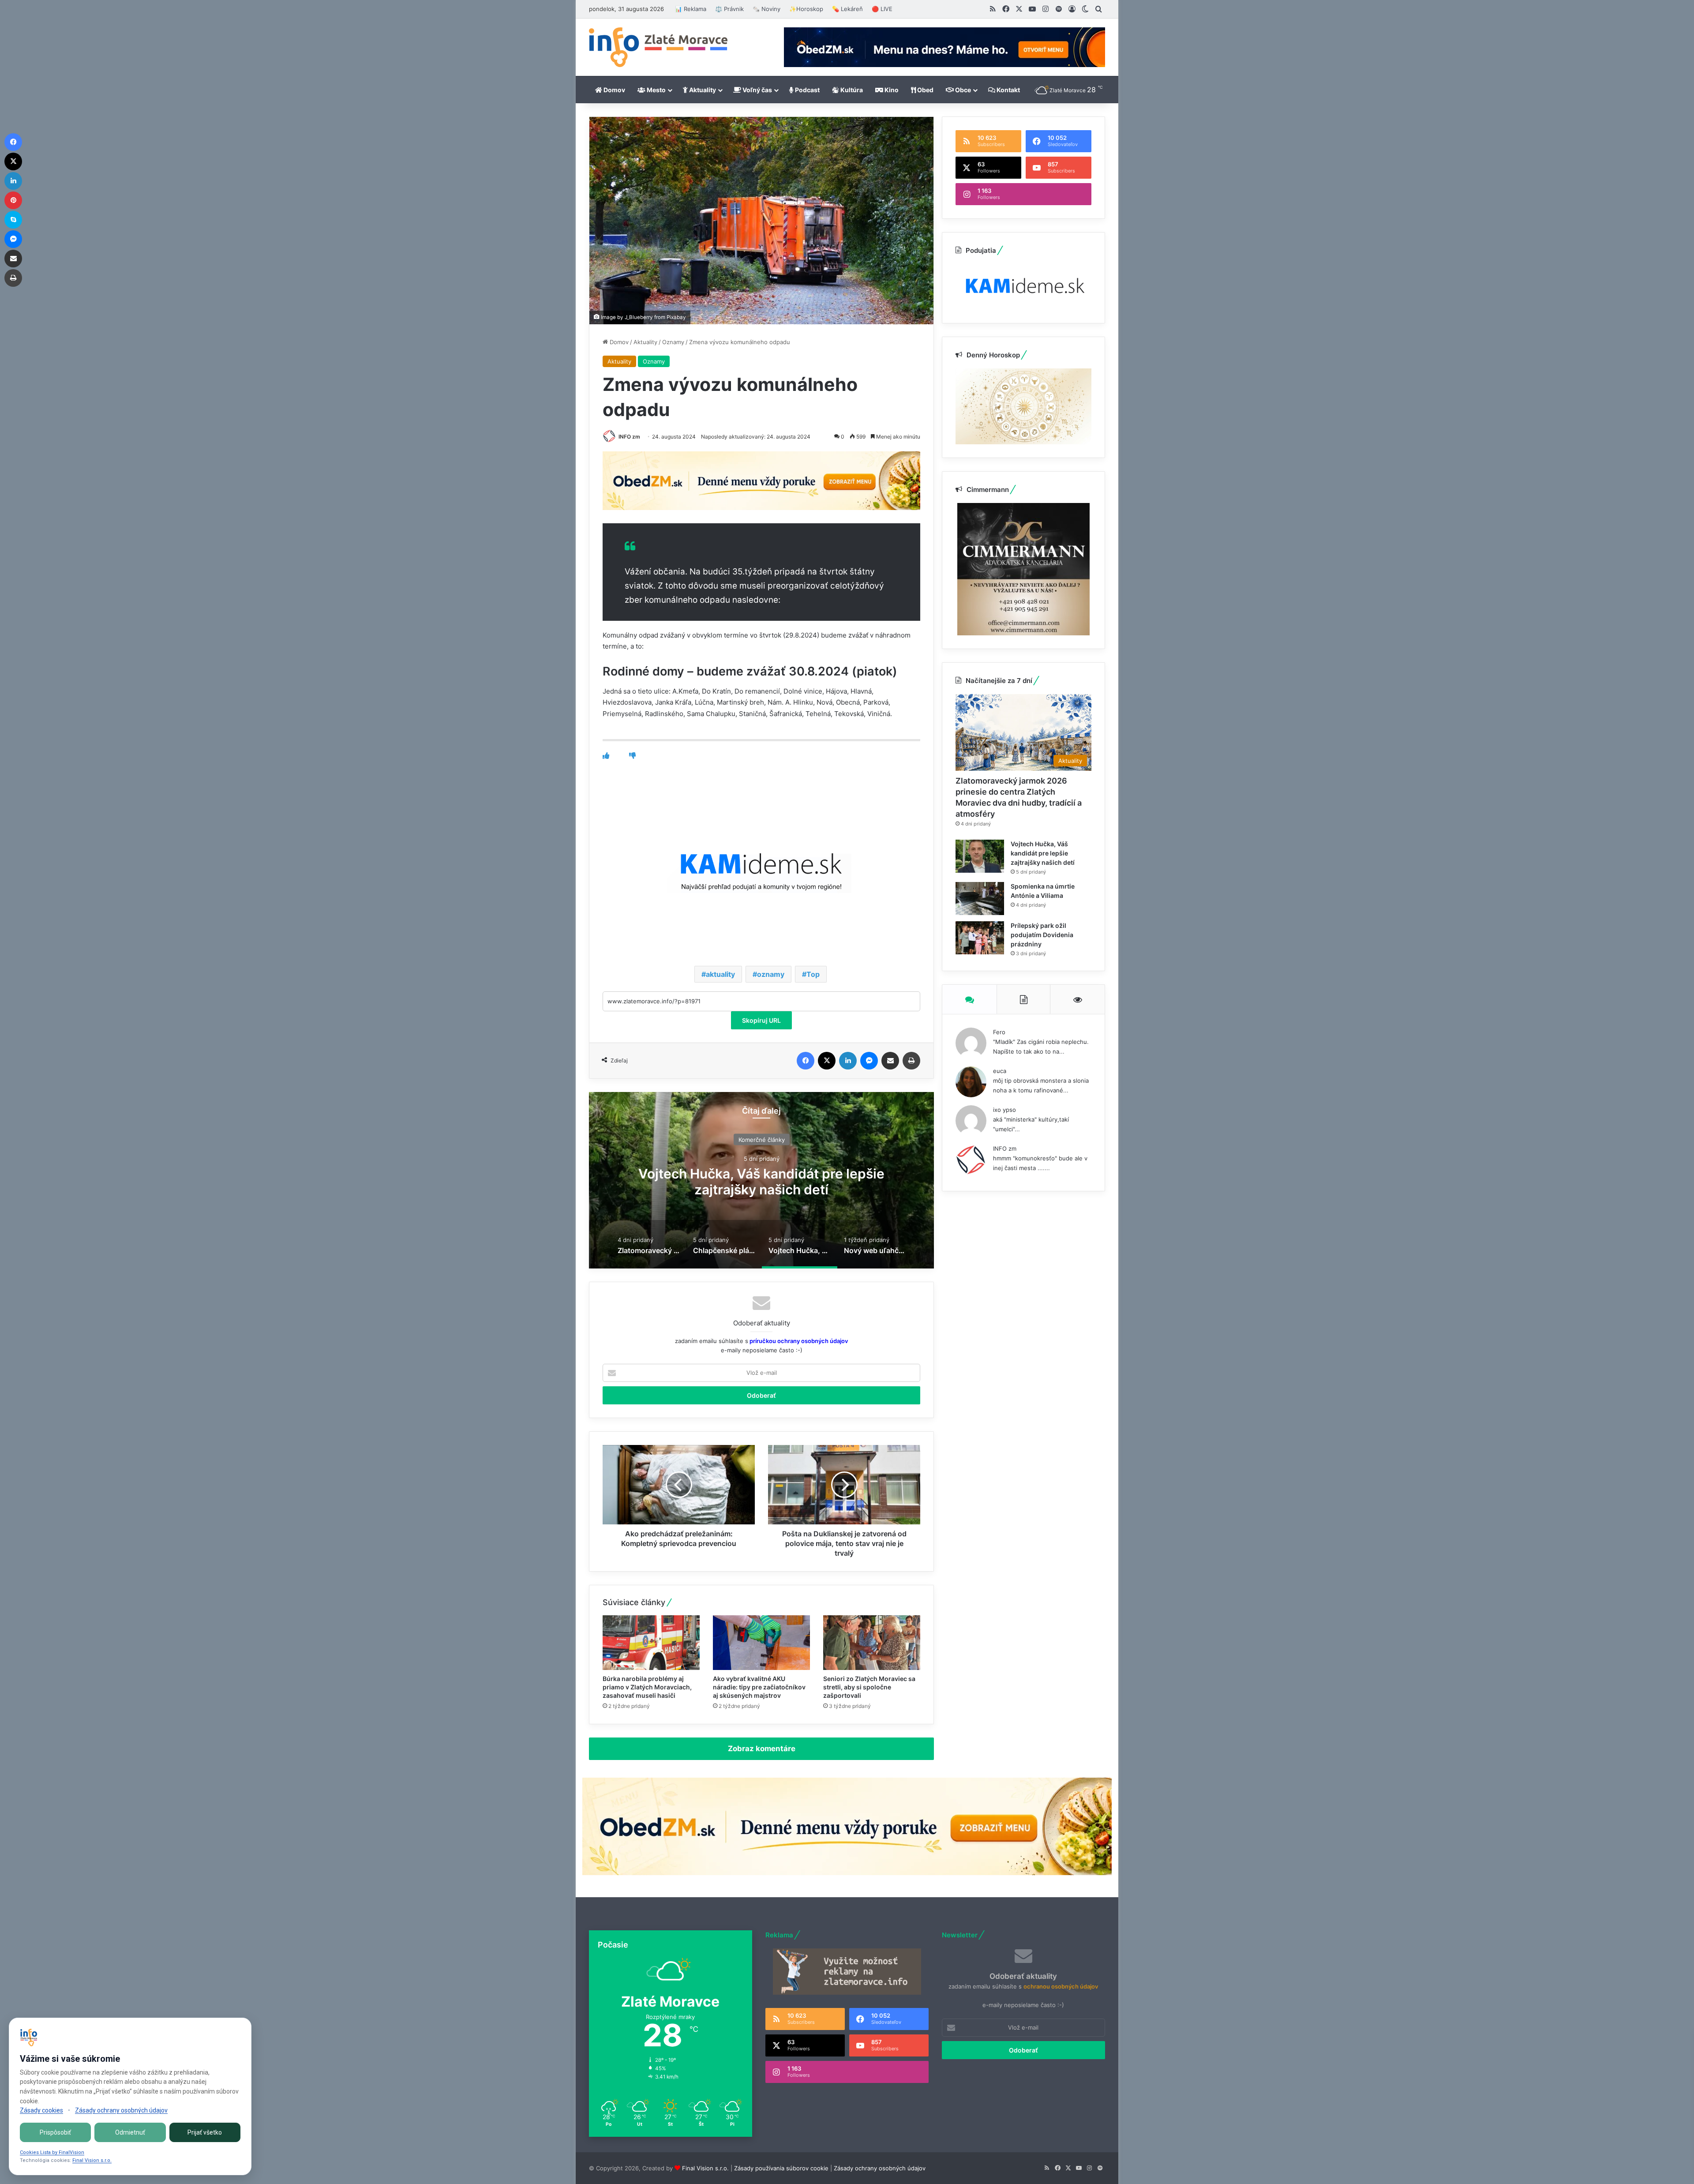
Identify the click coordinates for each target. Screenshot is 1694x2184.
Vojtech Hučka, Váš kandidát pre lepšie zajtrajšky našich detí (1043, 853)
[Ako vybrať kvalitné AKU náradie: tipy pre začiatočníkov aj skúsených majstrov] (761, 1643)
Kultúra (851, 90)
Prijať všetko (205, 2132)
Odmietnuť (130, 2132)
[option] (761, 1180)
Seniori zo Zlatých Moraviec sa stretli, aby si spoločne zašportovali (869, 1687)
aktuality (720, 974)
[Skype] (13, 220)
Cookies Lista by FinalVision (52, 2152)
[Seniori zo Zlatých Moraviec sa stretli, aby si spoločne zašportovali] (872, 1643)
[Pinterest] (13, 200)
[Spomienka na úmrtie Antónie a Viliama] (980, 899)
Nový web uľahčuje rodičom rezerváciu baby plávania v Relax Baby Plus (761, 1182)
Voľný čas (757, 90)
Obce (962, 90)
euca (1000, 1071)
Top (813, 974)
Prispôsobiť (55, 2132)
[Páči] (606, 756)
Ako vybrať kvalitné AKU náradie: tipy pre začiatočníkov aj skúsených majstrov (759, 1687)
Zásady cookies (41, 2110)
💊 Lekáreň (847, 9)
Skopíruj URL (761, 1020)
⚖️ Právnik (729, 9)
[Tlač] (911, 1061)
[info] (658, 47)
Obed (925, 90)
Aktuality (702, 90)
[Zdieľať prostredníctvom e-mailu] (890, 1061)
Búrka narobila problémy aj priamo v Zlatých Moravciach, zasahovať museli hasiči (647, 1687)
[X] (827, 1061)
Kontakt (1008, 90)
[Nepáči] (632, 756)
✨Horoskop (806, 9)
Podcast (807, 90)
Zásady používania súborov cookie (781, 2168)
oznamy (771, 974)
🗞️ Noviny (766, 9)
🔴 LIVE (882, 9)
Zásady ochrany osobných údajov (880, 2168)
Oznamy (673, 342)
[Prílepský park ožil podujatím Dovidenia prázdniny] (980, 938)
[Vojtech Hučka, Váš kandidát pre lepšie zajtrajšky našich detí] (980, 856)
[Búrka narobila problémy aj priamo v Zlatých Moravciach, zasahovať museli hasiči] (651, 1643)
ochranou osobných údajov (1061, 1986)
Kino (891, 90)
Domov (614, 90)
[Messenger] (869, 1061)
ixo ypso (1004, 1110)
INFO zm (629, 437)
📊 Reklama (691, 9)
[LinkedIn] (848, 1061)
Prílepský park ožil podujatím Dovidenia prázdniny (1042, 935)
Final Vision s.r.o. (705, 2168)
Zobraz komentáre (762, 1749)
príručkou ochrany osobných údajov (798, 1341)
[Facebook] (806, 1061)
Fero (999, 1032)
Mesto (656, 90)
